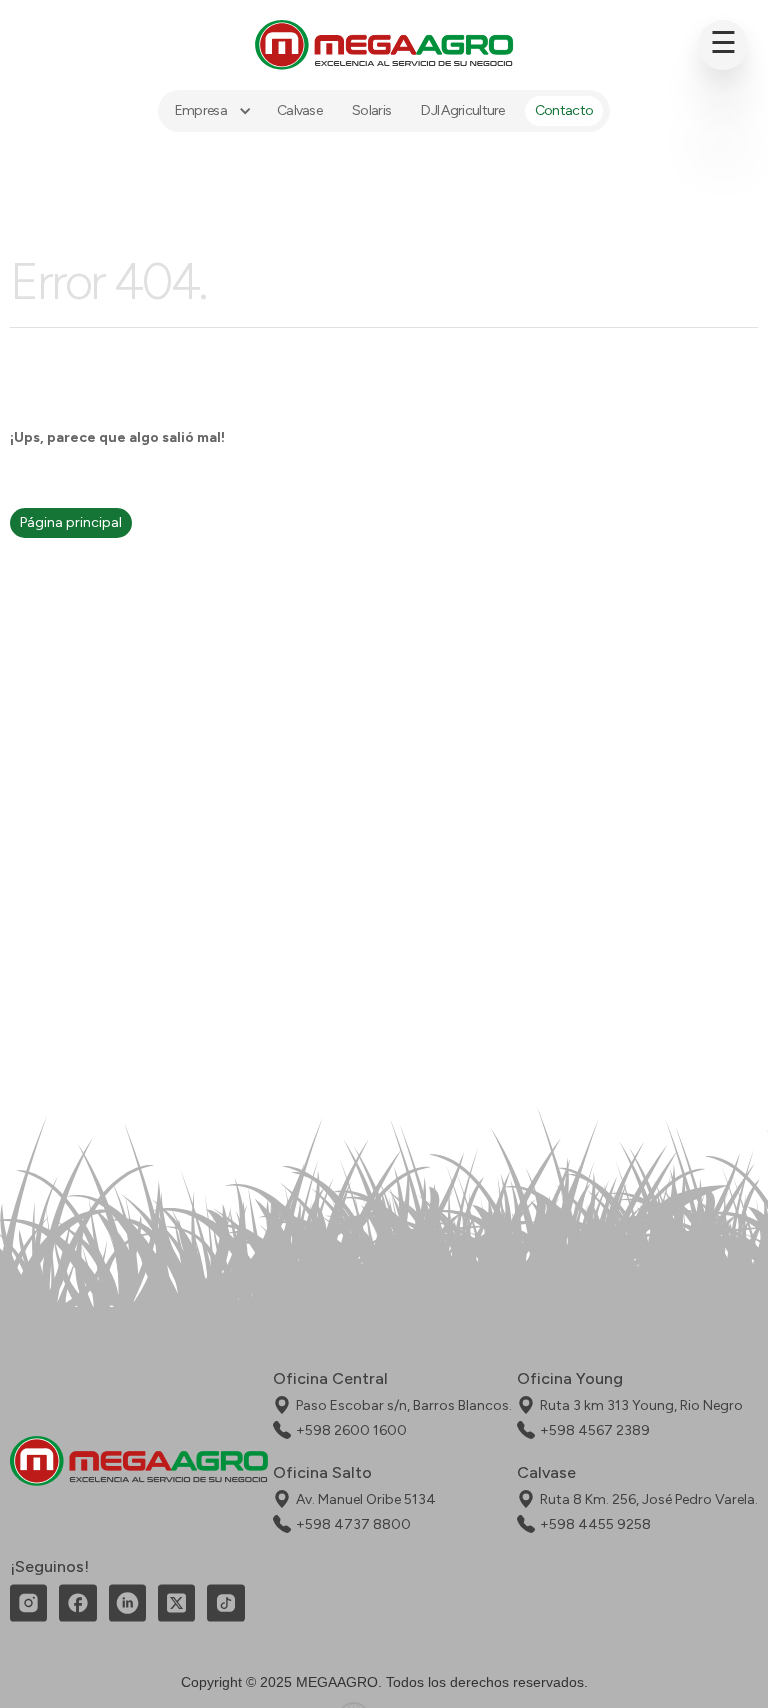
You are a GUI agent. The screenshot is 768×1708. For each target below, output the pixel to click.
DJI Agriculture (463, 110)
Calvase (299, 110)
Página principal (71, 522)
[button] (211, 111)
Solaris (371, 110)
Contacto (564, 110)
